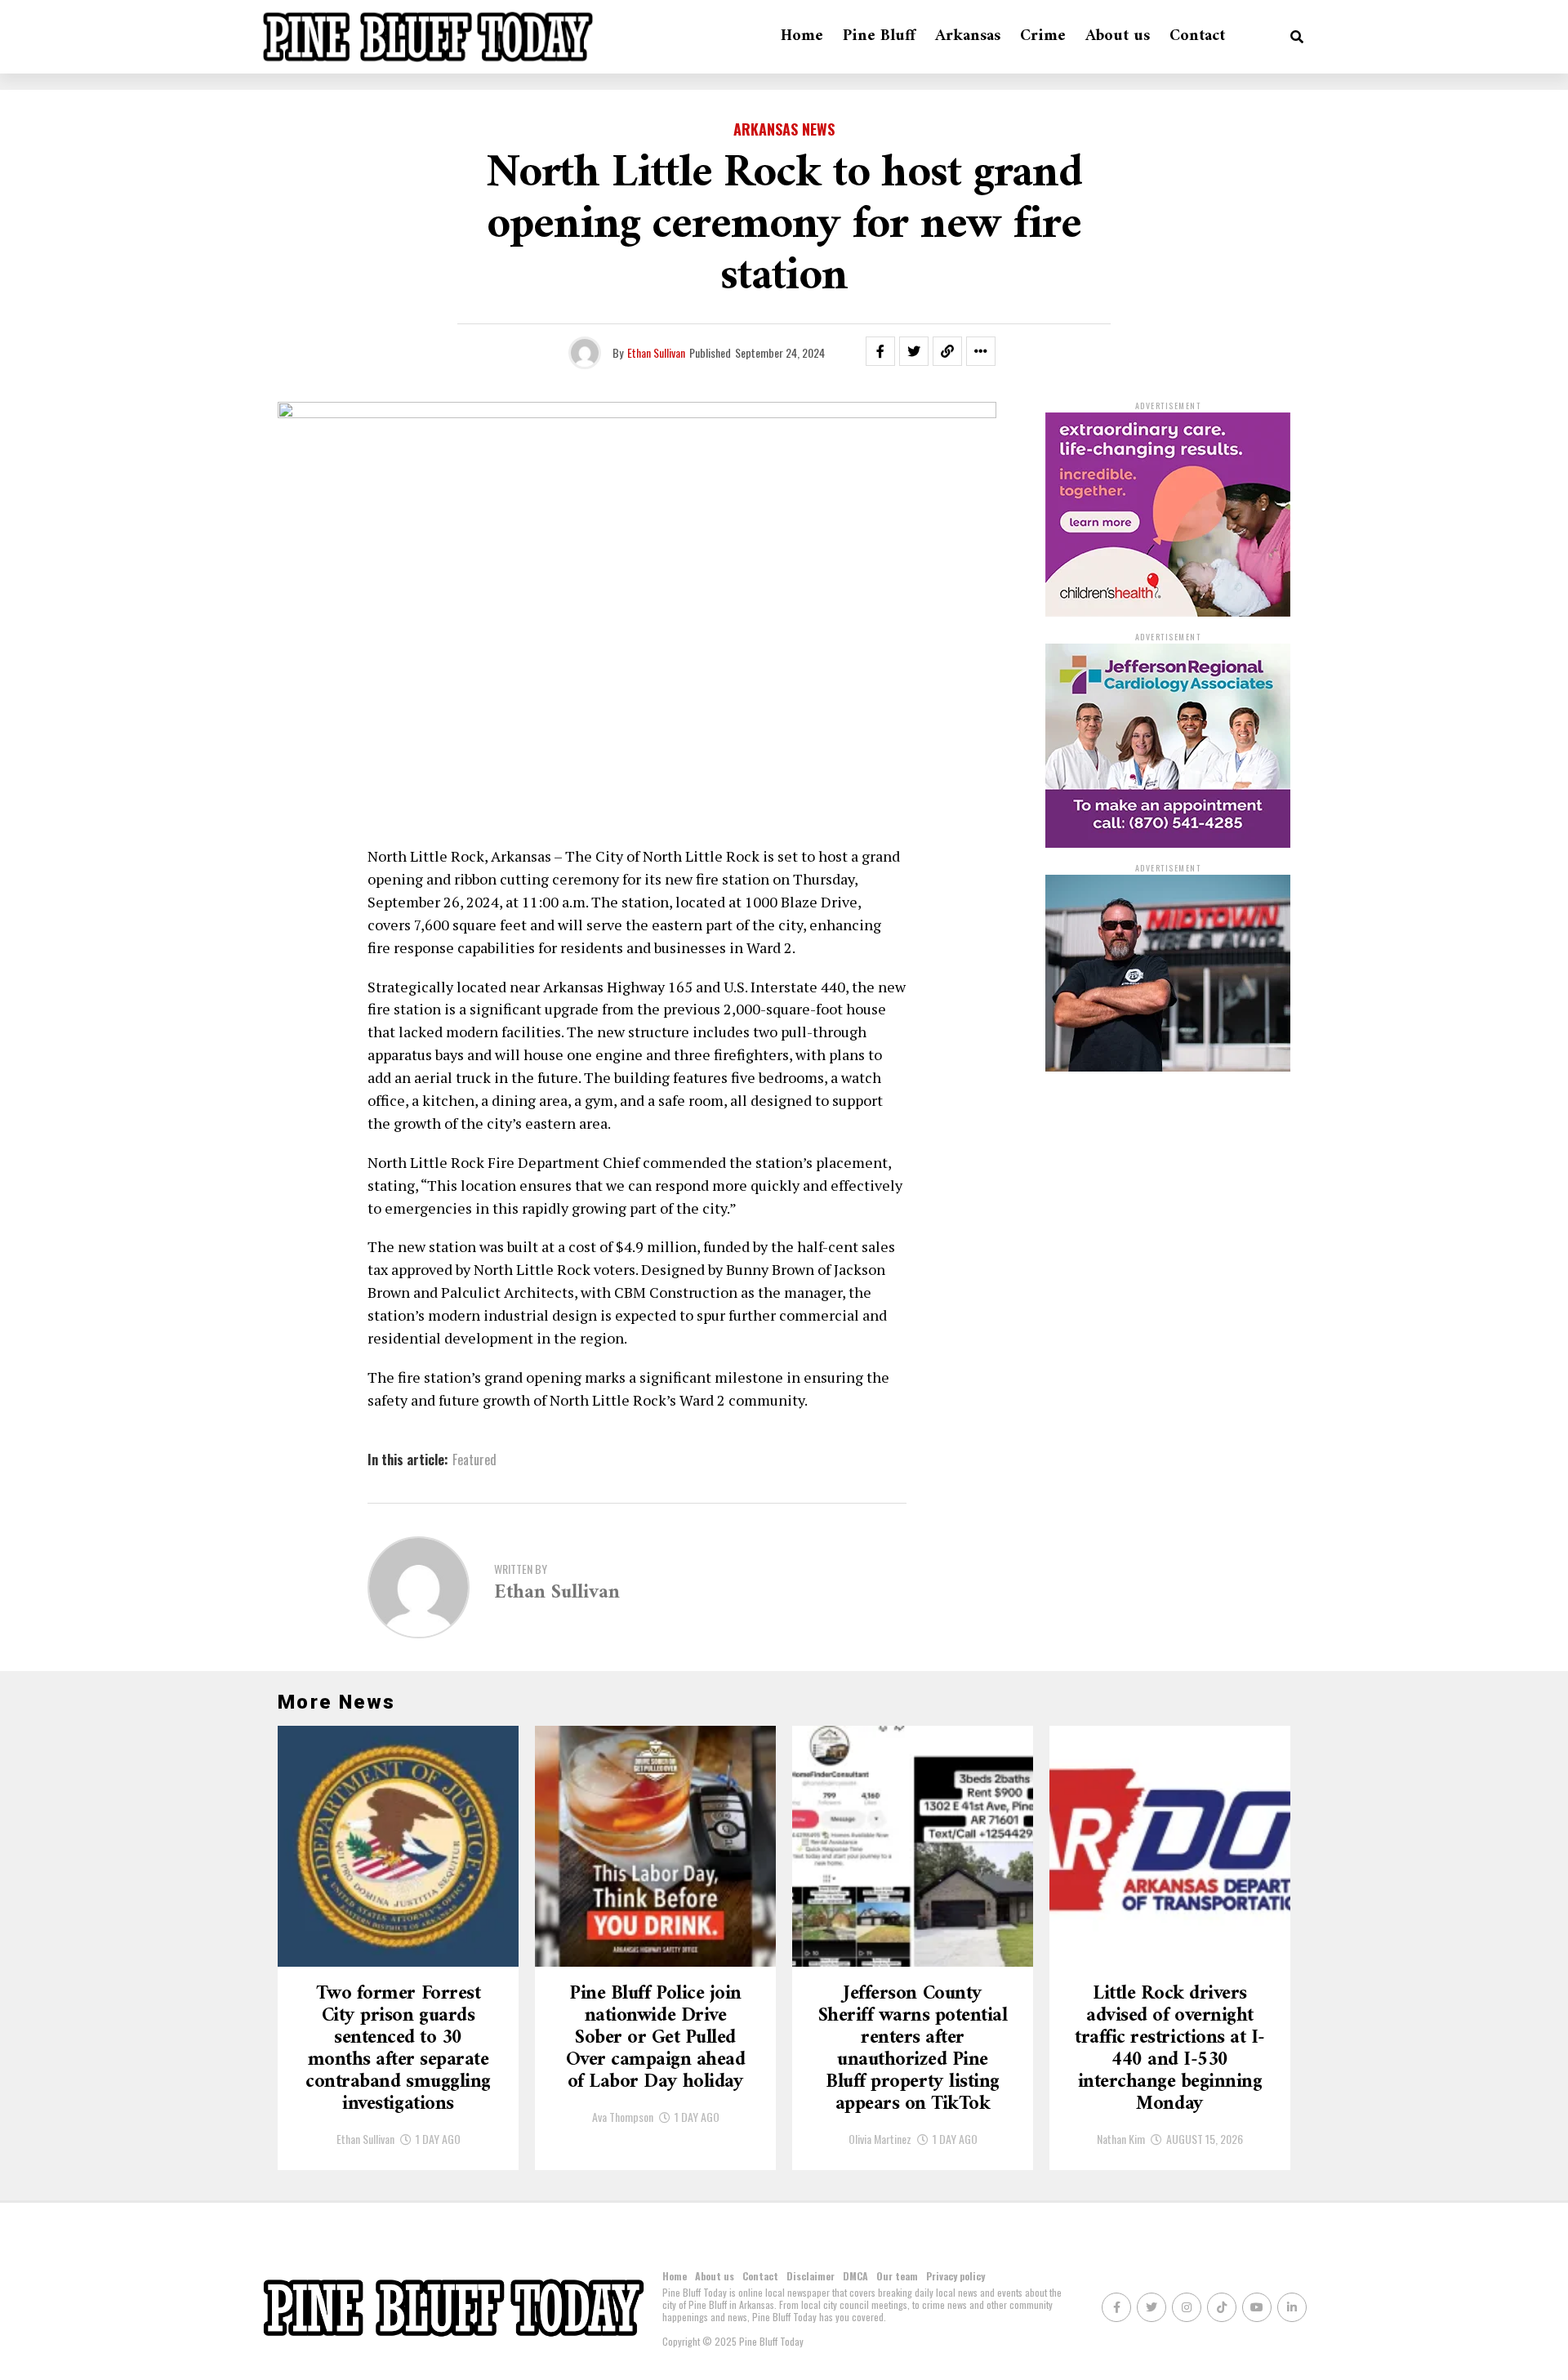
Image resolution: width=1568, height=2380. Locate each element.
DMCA (855, 2276)
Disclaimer (811, 2276)
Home (802, 36)
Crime (1043, 36)
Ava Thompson (623, 2117)
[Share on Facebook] (880, 351)
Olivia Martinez (880, 2139)
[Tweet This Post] (914, 351)
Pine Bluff (879, 36)
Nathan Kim (1121, 2139)
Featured (474, 1460)
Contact (1197, 36)
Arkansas (968, 36)
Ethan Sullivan (656, 352)
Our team (897, 2276)
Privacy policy (955, 2276)
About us (1118, 36)
